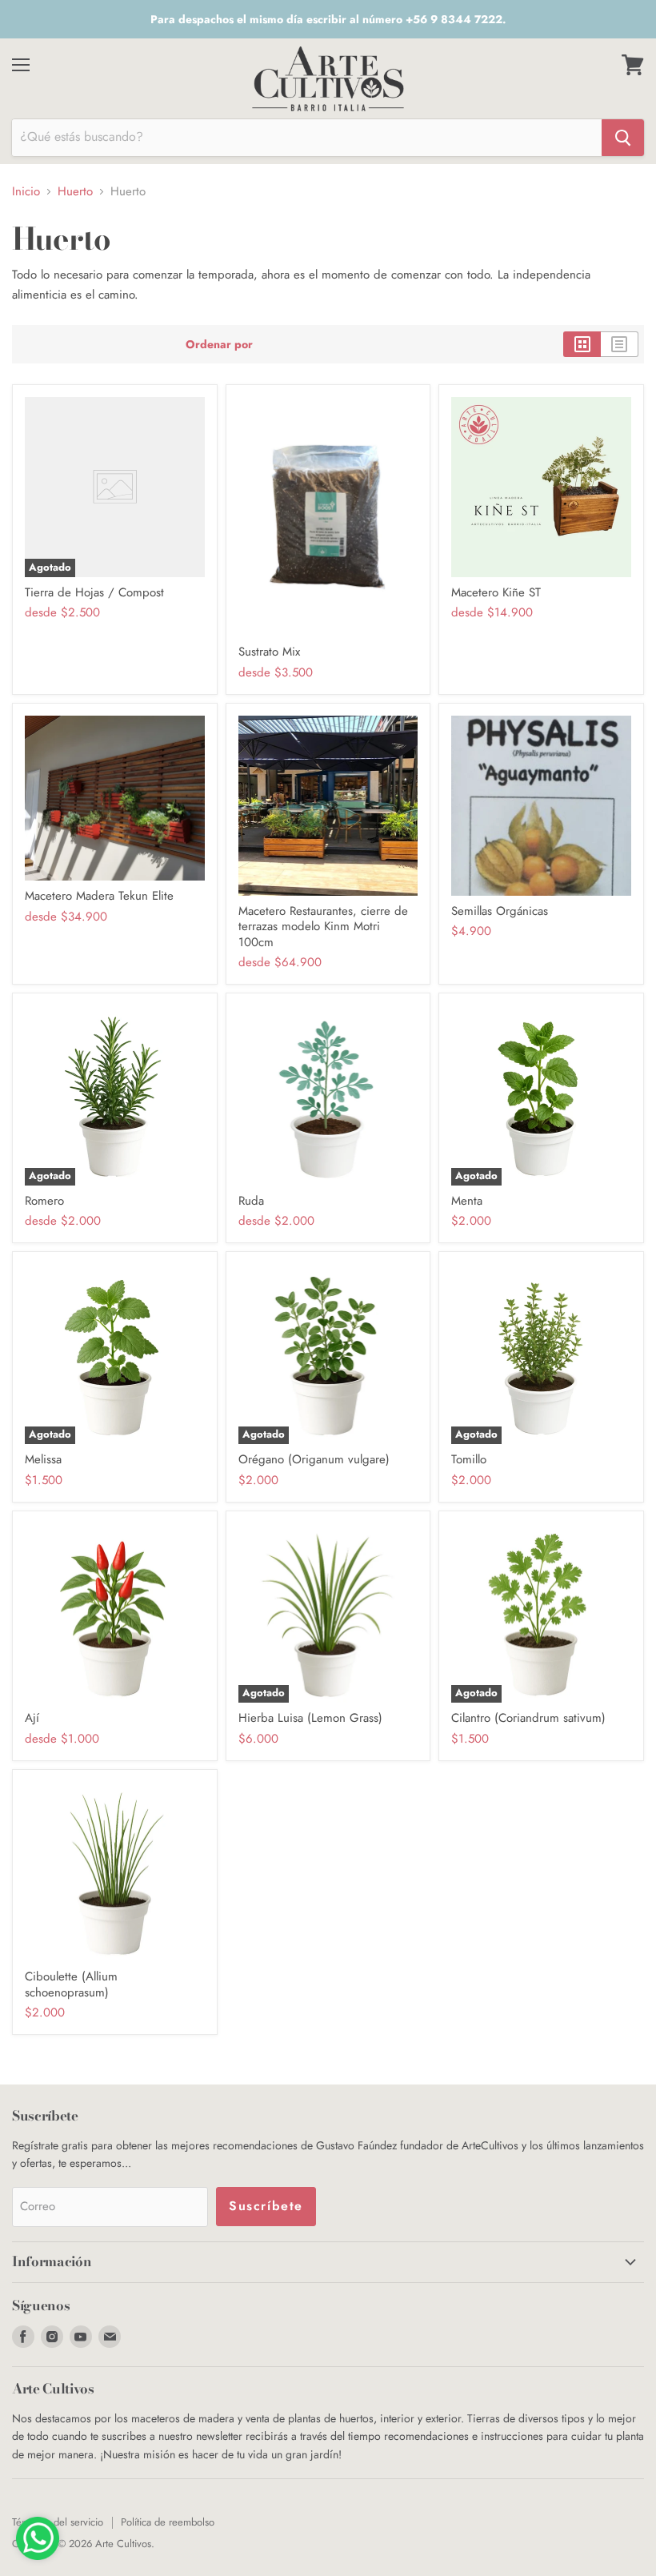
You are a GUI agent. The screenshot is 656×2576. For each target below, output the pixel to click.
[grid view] (582, 344)
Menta (467, 1201)
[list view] (620, 344)
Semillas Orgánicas (500, 911)
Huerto (75, 192)
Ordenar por (219, 344)
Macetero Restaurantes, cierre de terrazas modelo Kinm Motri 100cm (323, 927)
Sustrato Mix (269, 652)
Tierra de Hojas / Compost (94, 592)
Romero (44, 1201)
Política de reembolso (168, 2522)
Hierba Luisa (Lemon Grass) (310, 1718)
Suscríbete (266, 2206)
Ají (32, 1718)
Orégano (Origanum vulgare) (314, 1459)
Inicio (26, 192)
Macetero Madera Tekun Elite (99, 896)
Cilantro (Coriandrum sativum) (528, 1718)
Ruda (251, 1201)
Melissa (43, 1459)
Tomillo (469, 1459)
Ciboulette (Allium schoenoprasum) (71, 1984)
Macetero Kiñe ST (496, 592)
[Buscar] (623, 138)
